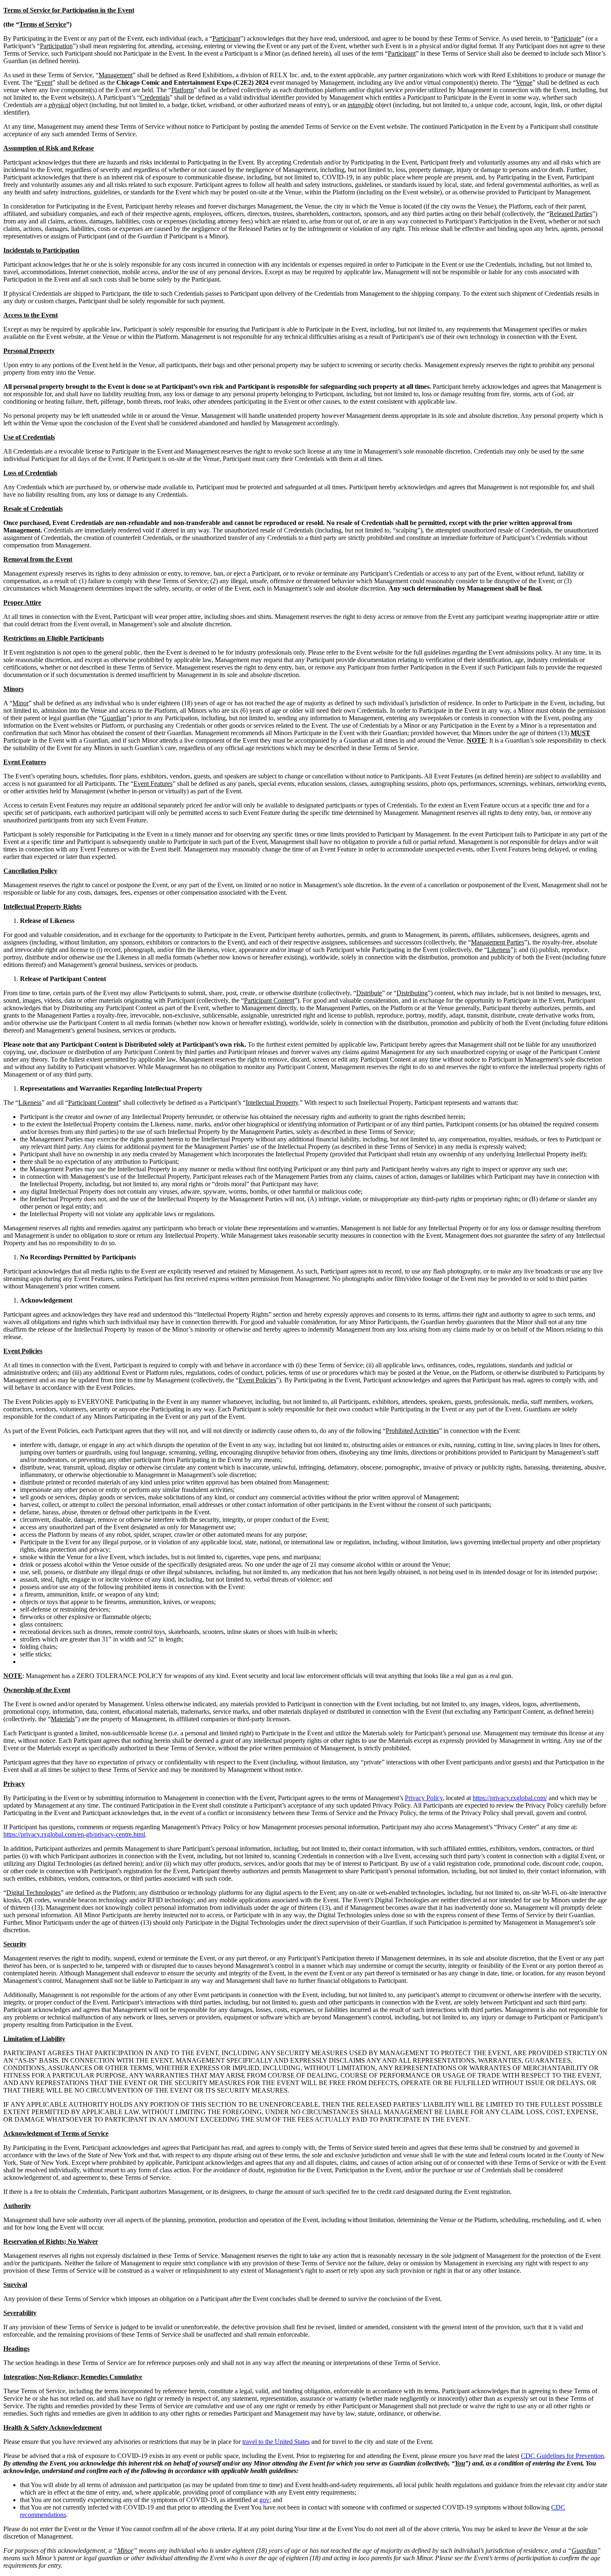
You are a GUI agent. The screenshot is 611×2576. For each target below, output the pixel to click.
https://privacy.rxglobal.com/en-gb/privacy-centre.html (74, 1834)
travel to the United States (276, 2442)
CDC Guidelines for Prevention (562, 2456)
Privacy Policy (424, 1798)
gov (264, 2500)
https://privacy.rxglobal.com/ (510, 1798)
